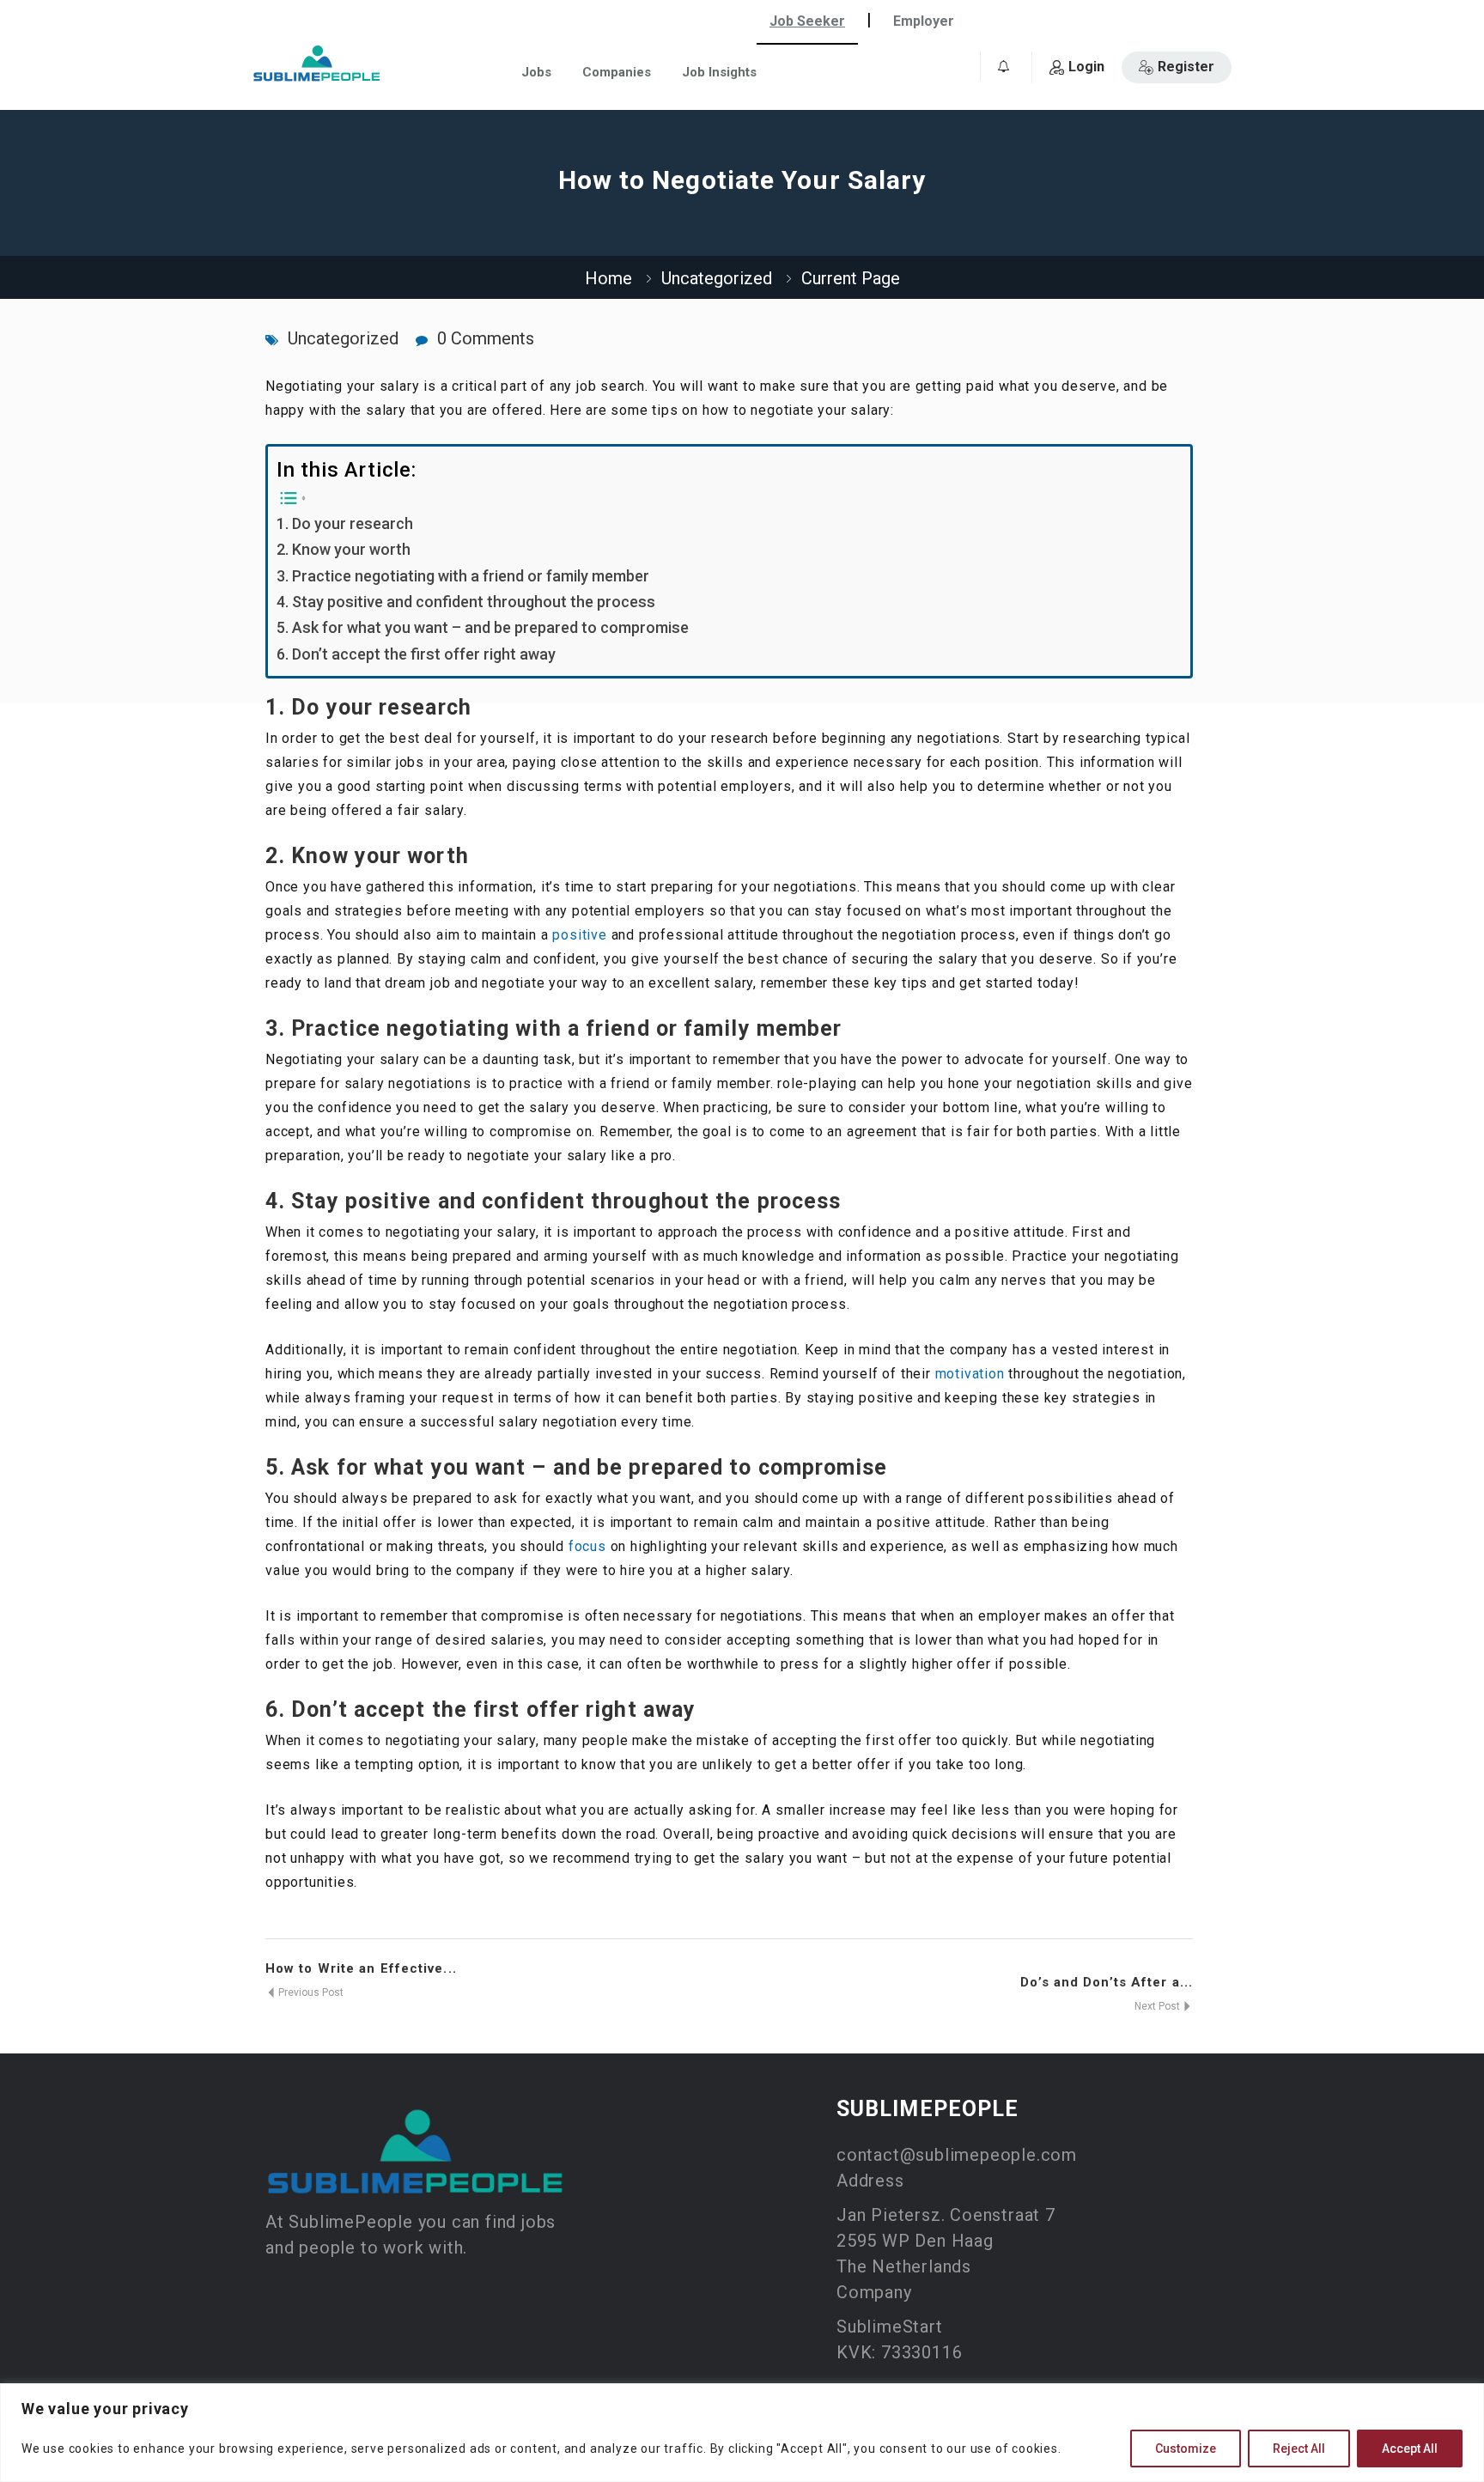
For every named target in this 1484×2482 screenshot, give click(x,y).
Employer (924, 21)
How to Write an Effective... (361, 1968)
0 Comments (486, 338)
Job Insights (719, 72)
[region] (742, 2433)
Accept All (1410, 2449)
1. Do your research (345, 523)
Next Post (1159, 2006)
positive (579, 935)
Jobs (536, 72)
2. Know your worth (344, 549)
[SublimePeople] (317, 63)
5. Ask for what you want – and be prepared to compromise (483, 627)
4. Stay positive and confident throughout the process (466, 602)
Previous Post (310, 1992)
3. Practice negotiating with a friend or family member (463, 576)
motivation (970, 1374)
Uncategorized (717, 278)
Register (1186, 67)
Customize (1186, 2449)
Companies (617, 72)
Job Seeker (807, 21)
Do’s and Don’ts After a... (1107, 1982)
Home (608, 278)
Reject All (1299, 2449)
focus (587, 1546)
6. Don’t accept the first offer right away (416, 654)
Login (1086, 67)
